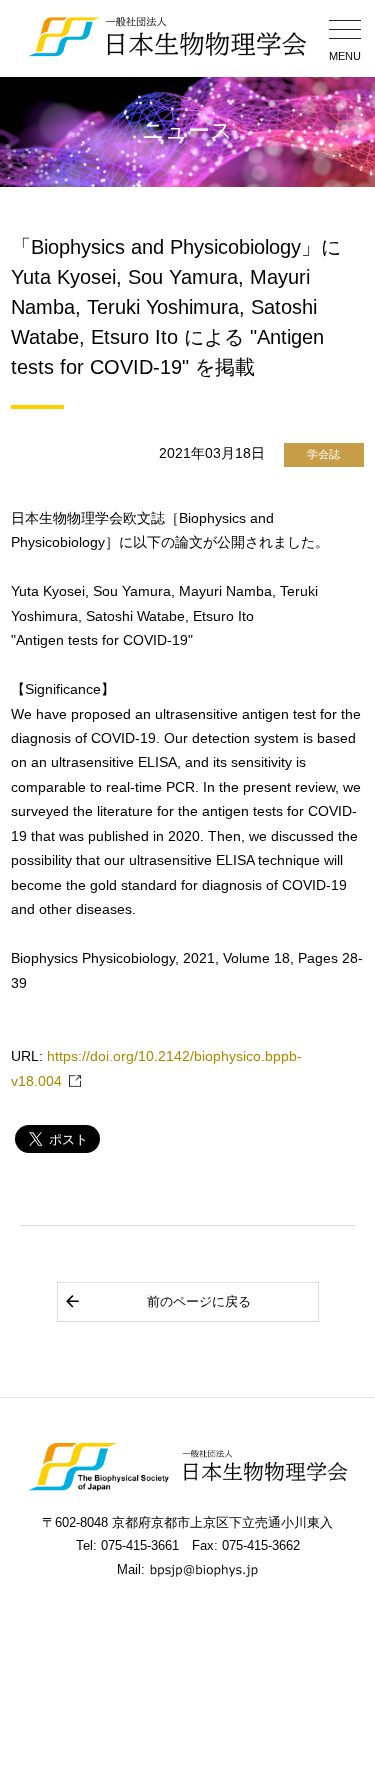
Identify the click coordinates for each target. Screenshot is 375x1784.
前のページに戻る (199, 1301)
